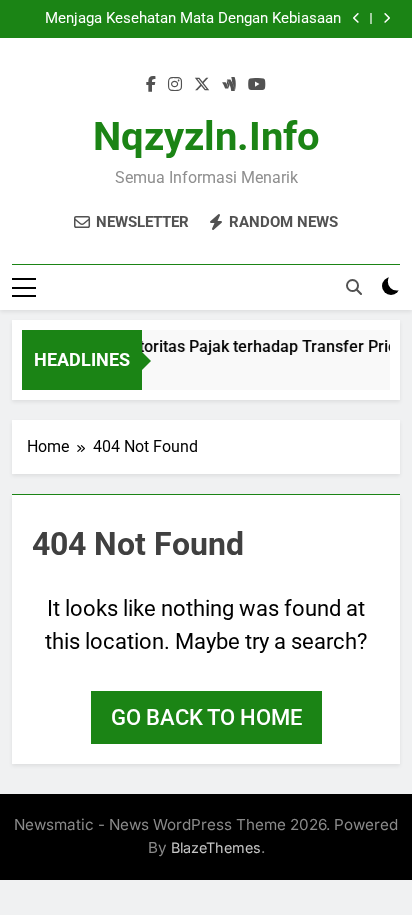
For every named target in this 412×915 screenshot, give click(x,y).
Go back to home (206, 717)
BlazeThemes (216, 847)
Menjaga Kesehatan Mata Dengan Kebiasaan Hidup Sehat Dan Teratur (193, 19)
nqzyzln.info (206, 136)
